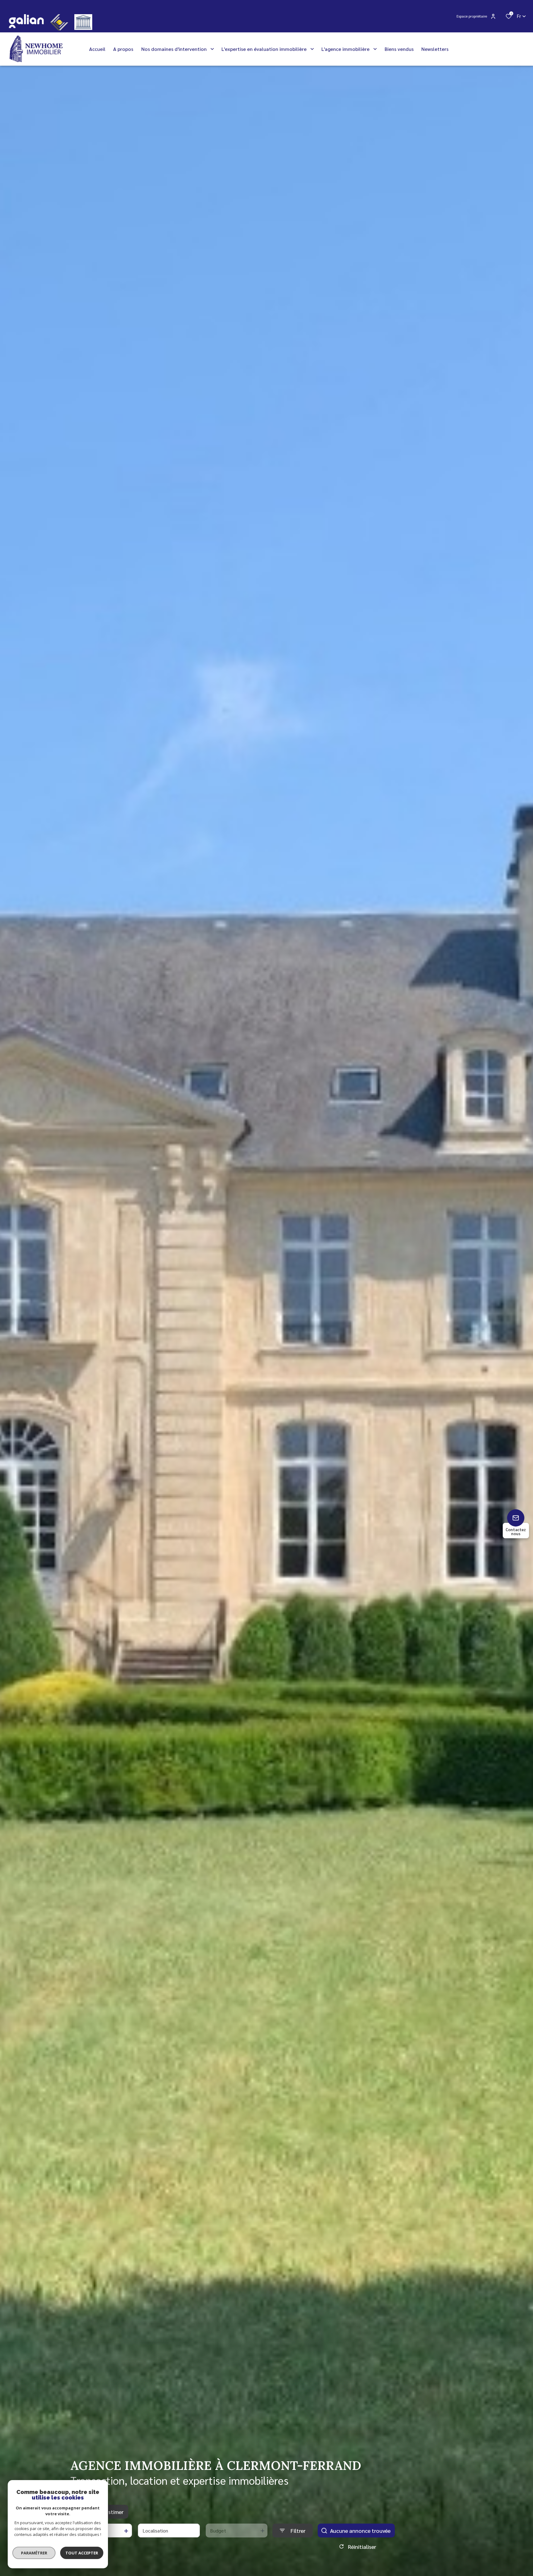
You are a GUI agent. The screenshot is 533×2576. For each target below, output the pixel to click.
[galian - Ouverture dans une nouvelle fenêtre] (26, 21)
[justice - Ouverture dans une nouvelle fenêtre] (83, 22)
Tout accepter (82, 2553)
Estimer (114, 2512)
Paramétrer (34, 2553)
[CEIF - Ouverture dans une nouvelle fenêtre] (59, 22)
